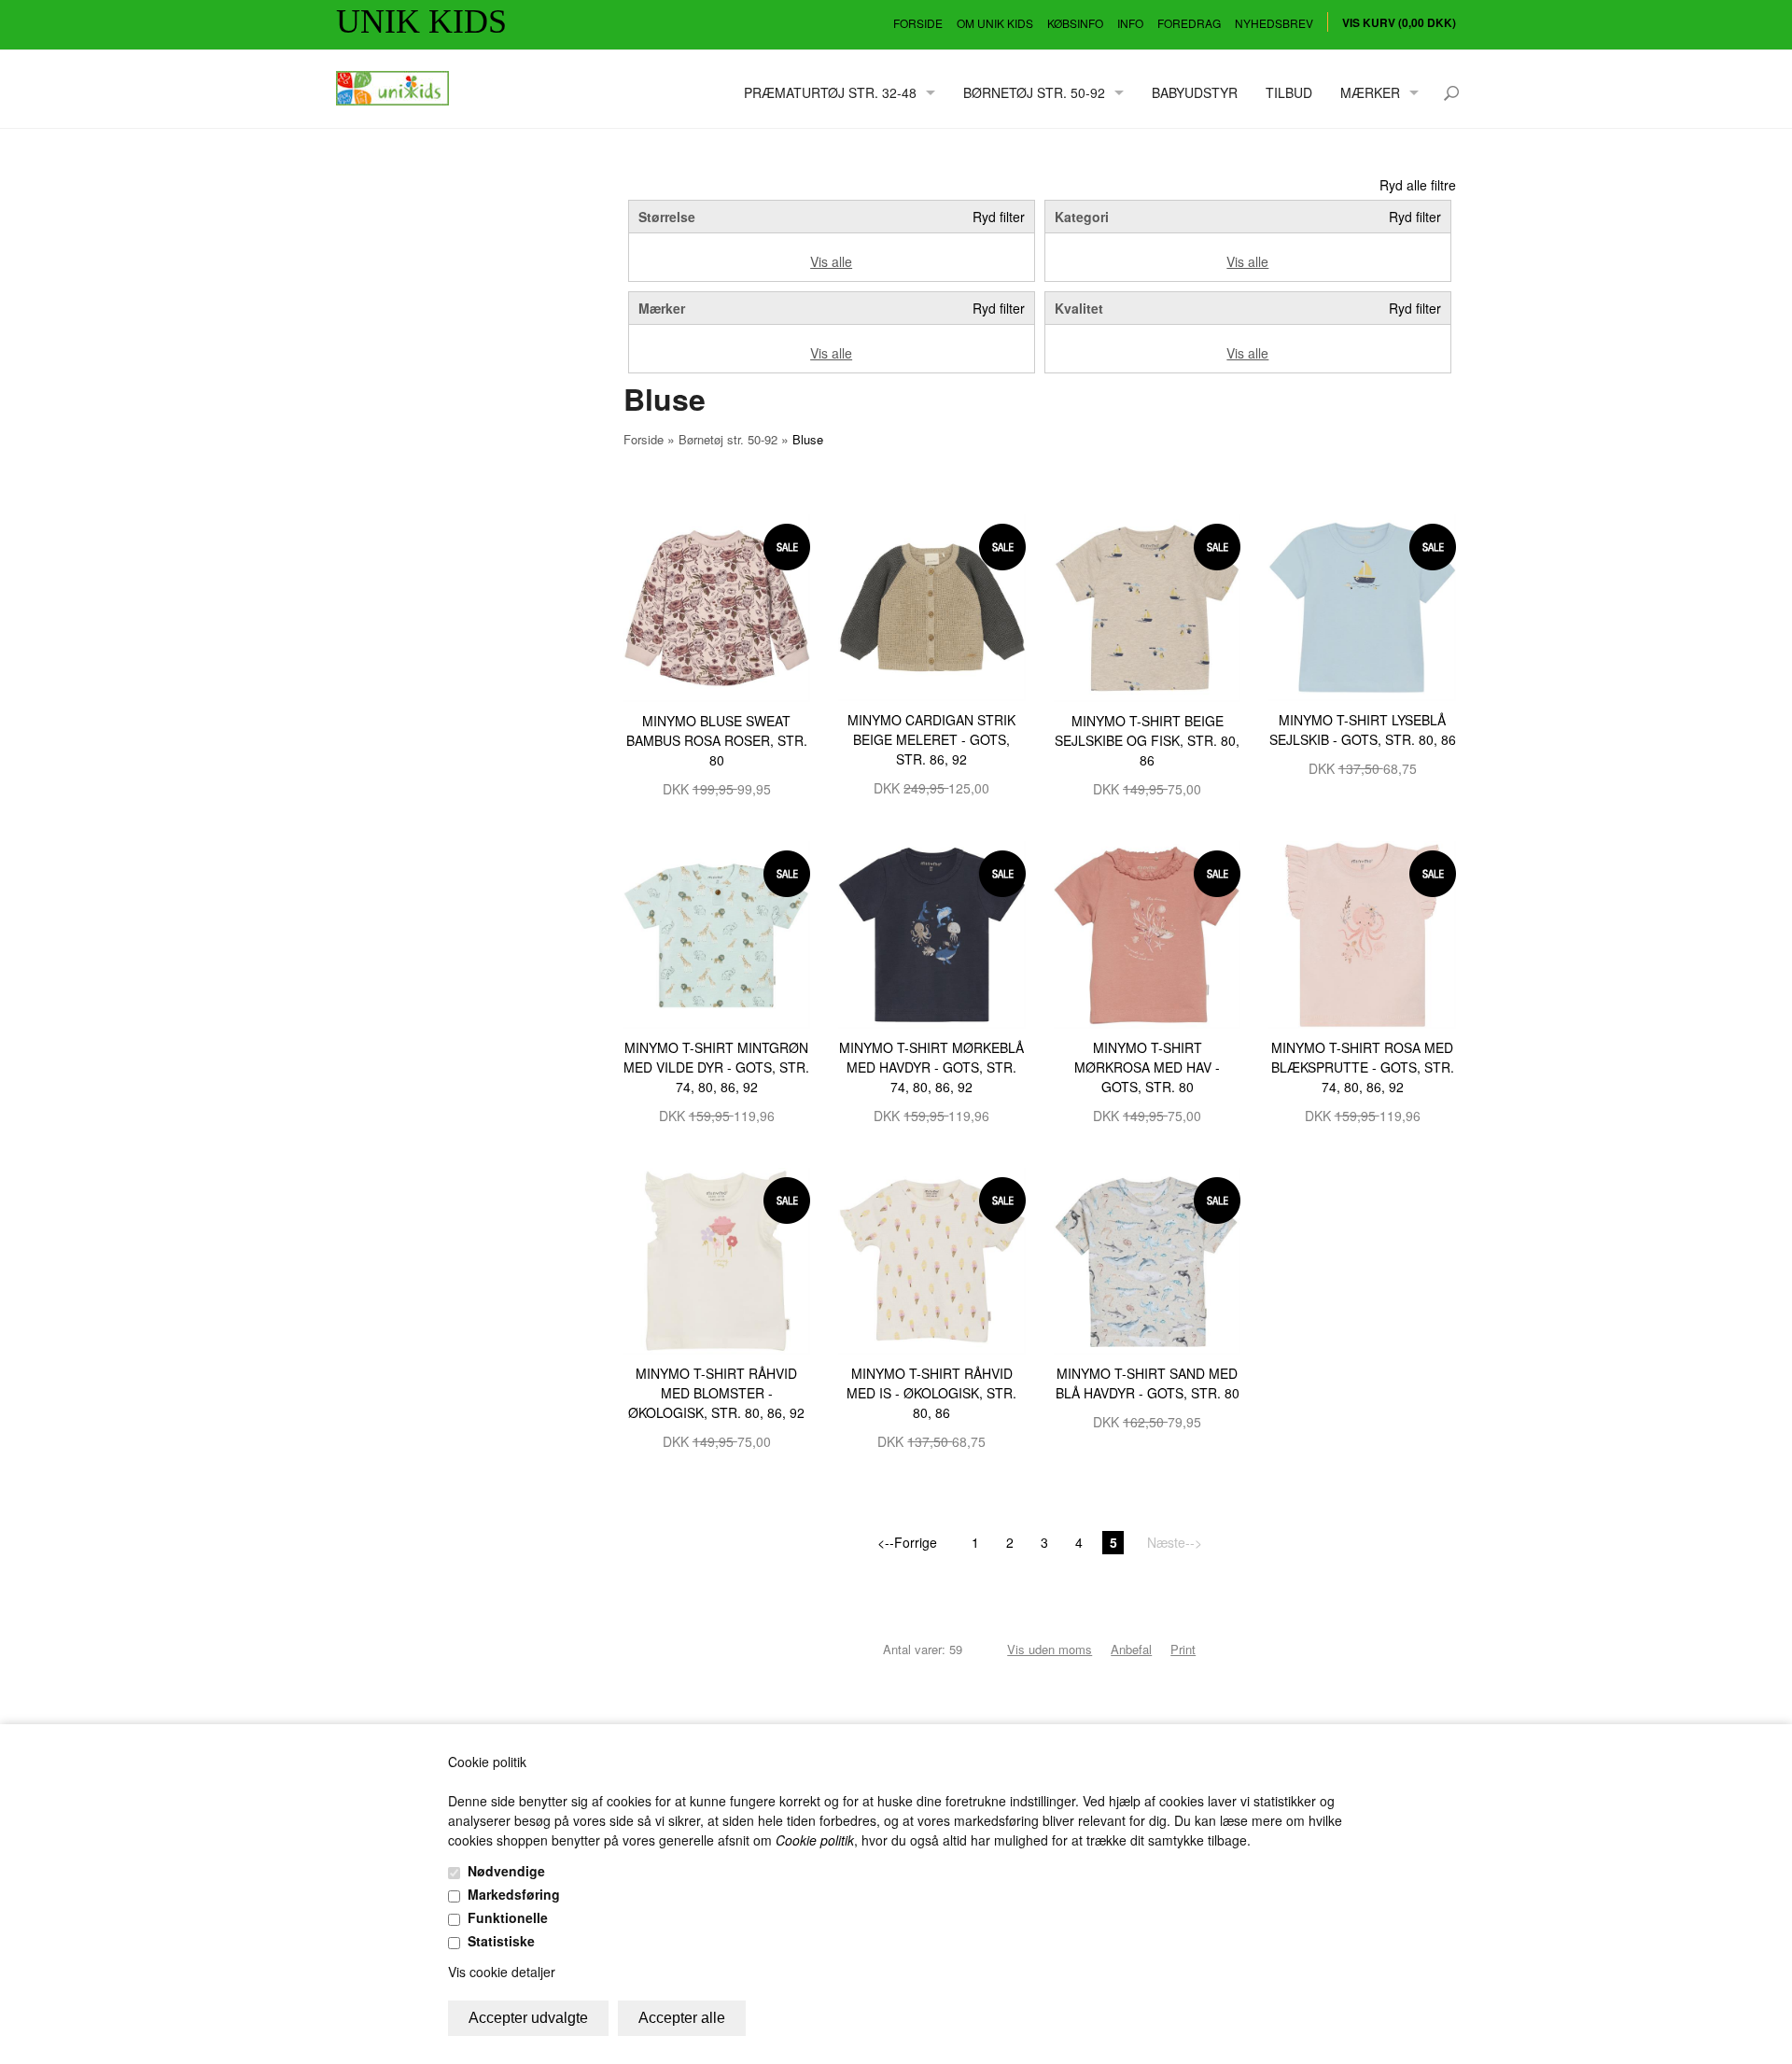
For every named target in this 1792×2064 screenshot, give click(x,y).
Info (1130, 23)
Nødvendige (506, 1871)
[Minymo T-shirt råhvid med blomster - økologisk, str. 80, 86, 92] (717, 1259)
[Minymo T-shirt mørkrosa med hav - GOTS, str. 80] (1148, 933)
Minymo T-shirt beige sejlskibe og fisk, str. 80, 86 (1147, 740)
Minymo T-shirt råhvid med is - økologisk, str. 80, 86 (931, 1393)
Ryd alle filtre (1418, 185)
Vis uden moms (1050, 1649)
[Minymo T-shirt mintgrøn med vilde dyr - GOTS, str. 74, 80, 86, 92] (717, 933)
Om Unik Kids (995, 23)
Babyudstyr (1195, 92)
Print (1183, 1649)
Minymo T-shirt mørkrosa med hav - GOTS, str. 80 (1147, 1067)
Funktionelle (508, 1917)
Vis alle (831, 261)
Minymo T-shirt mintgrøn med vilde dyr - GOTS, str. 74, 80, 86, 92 (716, 1067)
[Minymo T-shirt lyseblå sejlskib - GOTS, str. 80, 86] (1362, 606)
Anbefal (1131, 1649)
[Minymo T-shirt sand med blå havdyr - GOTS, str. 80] (1148, 1259)
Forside (918, 23)
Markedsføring (514, 1894)
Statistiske (501, 1941)
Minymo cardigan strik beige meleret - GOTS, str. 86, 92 (931, 739)
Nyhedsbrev (1274, 23)
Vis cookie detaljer (502, 1972)
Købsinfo (1075, 23)
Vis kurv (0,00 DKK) (1399, 22)
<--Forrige (907, 1542)
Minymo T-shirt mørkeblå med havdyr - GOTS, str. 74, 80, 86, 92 (931, 1067)
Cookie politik (815, 1840)
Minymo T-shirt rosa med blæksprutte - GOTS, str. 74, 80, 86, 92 (1363, 1067)
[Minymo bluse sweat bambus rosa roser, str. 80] (717, 606)
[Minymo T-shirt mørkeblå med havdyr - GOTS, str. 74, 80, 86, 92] (932, 933)
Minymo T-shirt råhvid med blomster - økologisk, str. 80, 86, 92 (716, 1393)
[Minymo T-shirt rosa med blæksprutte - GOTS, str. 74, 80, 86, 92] (1362, 933)
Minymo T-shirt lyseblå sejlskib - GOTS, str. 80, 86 (1363, 730)
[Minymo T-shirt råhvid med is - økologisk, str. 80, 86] (932, 1259)
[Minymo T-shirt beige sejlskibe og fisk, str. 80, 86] (1148, 606)
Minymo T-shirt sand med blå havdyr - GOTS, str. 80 (1148, 1383)
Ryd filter (999, 217)
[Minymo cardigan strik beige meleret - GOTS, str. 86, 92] (932, 606)
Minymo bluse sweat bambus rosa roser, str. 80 (717, 740)
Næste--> (1175, 1542)
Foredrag (1189, 23)
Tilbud (1289, 92)
